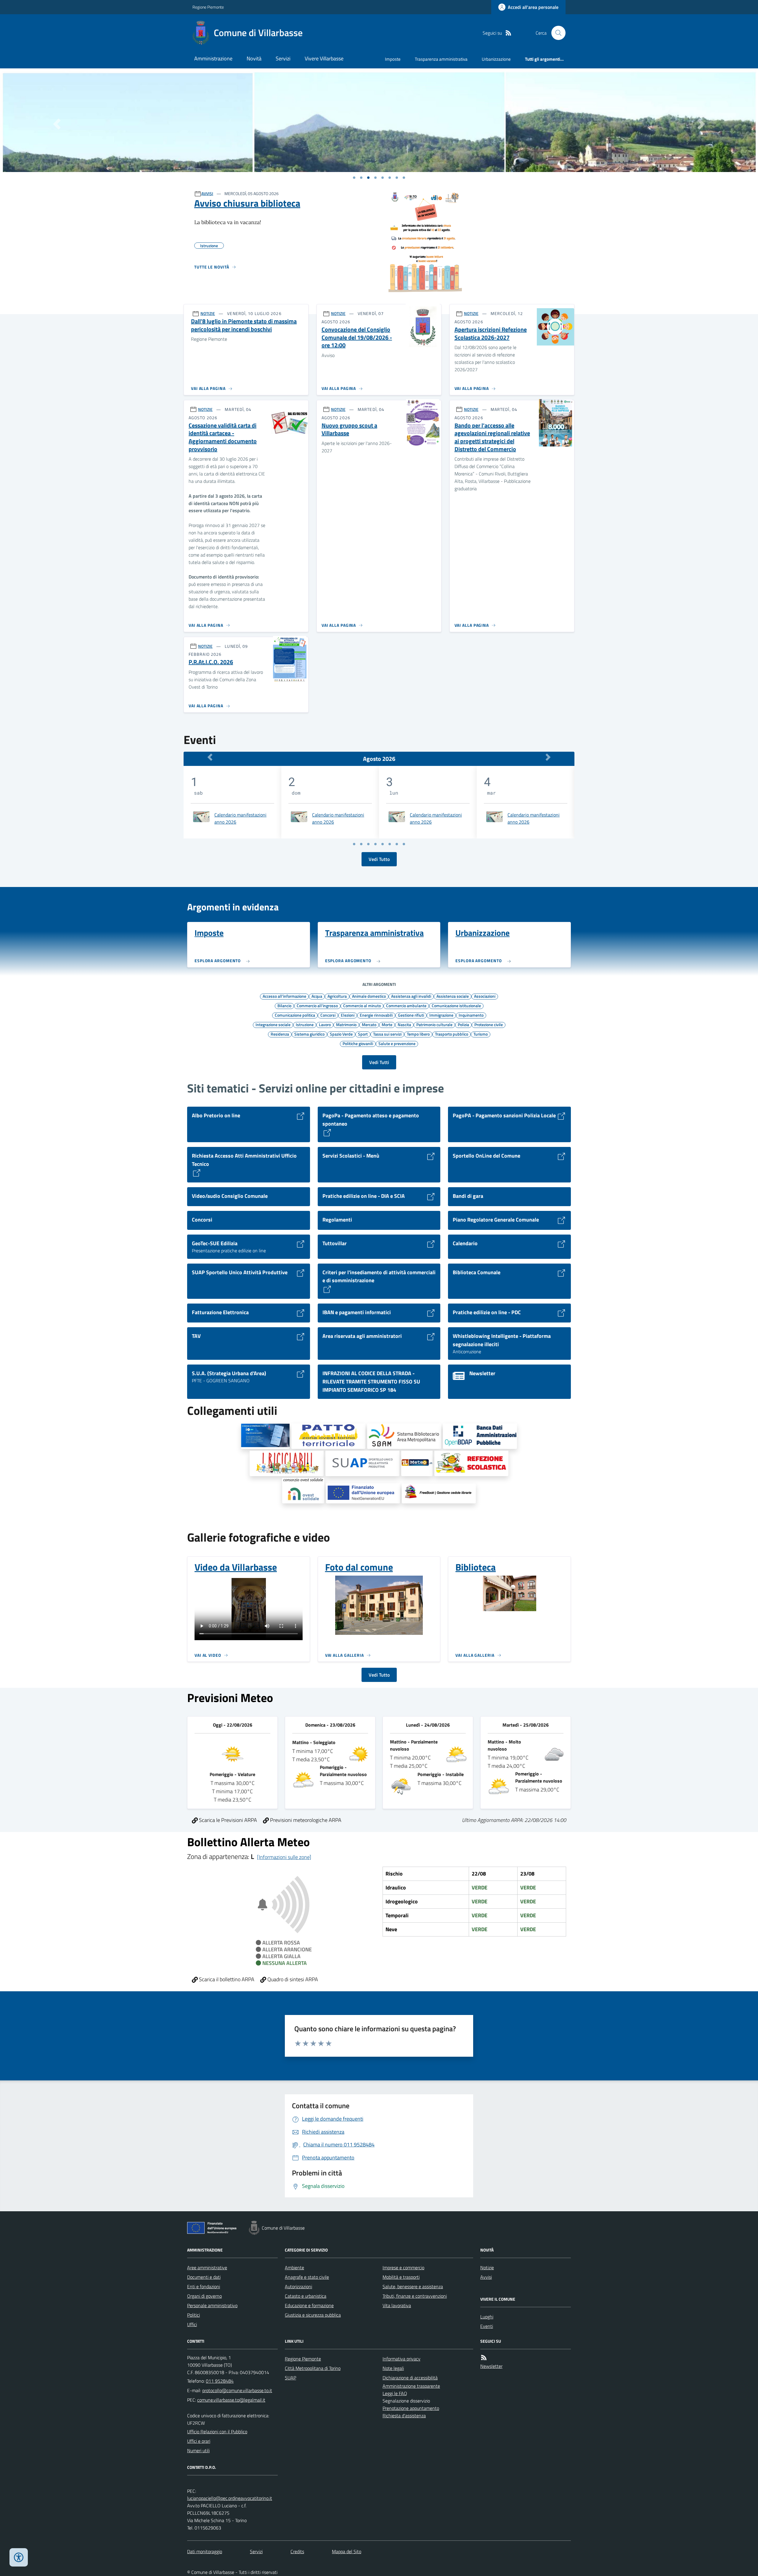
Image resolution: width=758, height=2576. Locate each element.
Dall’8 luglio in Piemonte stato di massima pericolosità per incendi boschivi (244, 325)
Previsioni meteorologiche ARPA (305, 1820)
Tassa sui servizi (387, 1034)
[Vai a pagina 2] (361, 844)
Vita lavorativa (397, 2305)
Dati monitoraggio (205, 2551)
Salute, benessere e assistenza (413, 2286)
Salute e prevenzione (397, 1043)
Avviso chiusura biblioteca (247, 203)
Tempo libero (418, 1034)
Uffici (192, 2324)
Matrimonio (346, 1024)
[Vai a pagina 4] (375, 844)
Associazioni (485, 996)
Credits (297, 2551)
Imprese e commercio (403, 2268)
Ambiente (294, 2268)
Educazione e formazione (309, 2305)
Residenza (280, 1034)
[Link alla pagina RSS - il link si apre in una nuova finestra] (508, 33)
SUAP (290, 2378)
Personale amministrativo (212, 2305)
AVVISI (207, 193)
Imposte (393, 59)
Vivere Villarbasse (324, 58)
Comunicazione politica (295, 1015)
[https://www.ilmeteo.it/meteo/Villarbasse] (417, 1463)
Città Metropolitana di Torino (313, 2368)
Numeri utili (198, 2450)
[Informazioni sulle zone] (284, 1857)
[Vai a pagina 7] (397, 844)
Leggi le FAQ (395, 2393)
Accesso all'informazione (284, 996)
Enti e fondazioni (204, 2286)
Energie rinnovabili (376, 1015)
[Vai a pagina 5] (383, 844)
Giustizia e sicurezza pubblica (313, 2315)
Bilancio (284, 1005)
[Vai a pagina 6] (390, 844)
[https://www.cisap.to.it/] (303, 1491)
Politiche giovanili (358, 1043)
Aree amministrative (207, 2268)
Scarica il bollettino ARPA (226, 1979)
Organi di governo (204, 2296)
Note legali (393, 2368)
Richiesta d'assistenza (404, 2416)
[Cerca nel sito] (556, 33)
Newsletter (491, 2366)
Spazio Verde (341, 1034)
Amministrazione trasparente (411, 2386)
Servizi (283, 58)
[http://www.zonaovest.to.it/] (328, 1436)
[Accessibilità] (19, 2557)
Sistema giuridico (309, 1034)
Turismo (481, 1034)
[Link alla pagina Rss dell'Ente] (484, 2358)
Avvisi (486, 2277)
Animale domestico (369, 996)
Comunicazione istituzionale (456, 1005)
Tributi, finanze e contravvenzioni (415, 2296)
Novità (254, 58)
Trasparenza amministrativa (441, 59)
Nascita (404, 1024)
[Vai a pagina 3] (368, 844)
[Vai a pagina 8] (404, 844)
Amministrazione (213, 58)
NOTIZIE (208, 313)
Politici (193, 2315)
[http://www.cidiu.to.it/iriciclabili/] (287, 1463)
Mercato (369, 1024)
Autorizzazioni (298, 2286)
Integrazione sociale (273, 1024)
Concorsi (328, 1015)
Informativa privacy (402, 2359)
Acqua (317, 996)
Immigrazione (441, 1015)
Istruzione (305, 1024)
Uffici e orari (199, 2441)
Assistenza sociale (453, 996)
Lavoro (325, 1024)
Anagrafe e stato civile (307, 2277)
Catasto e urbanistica (306, 2296)
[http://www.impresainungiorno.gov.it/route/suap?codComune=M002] (362, 1463)
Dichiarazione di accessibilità (410, 2378)
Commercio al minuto (362, 1005)
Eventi (487, 2326)
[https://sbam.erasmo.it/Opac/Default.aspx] (404, 1436)
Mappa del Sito (347, 2551)
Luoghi (487, 2317)
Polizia (463, 1024)
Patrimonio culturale (434, 1024)
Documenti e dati (204, 2277)
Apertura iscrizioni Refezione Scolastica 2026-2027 (491, 334)
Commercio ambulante (406, 1005)
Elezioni (348, 1015)
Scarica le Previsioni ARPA (227, 1820)
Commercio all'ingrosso (317, 1005)
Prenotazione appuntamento (411, 2408)
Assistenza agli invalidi (411, 996)
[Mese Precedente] (210, 757)
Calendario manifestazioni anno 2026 (240, 818)
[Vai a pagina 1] (354, 178)
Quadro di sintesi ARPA (292, 1979)
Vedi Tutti (379, 1062)
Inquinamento (471, 1015)
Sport (363, 1034)
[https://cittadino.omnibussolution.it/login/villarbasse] (471, 1463)
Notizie (487, 2268)
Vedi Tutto (379, 859)
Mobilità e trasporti (401, 2277)
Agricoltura (337, 996)
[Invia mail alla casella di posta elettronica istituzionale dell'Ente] (237, 2390)
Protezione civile (489, 1024)
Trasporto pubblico (452, 1034)
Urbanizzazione (496, 59)
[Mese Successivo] (548, 757)
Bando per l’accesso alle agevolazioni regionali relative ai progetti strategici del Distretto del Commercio (492, 437)
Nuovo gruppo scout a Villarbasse (349, 429)
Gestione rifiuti (411, 1015)
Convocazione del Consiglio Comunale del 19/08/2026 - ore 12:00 (357, 338)
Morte (387, 1024)
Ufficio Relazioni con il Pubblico (217, 2432)
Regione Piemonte (208, 7)
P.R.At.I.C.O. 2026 (211, 662)
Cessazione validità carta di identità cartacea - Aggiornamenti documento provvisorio (223, 437)
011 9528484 (220, 2381)
